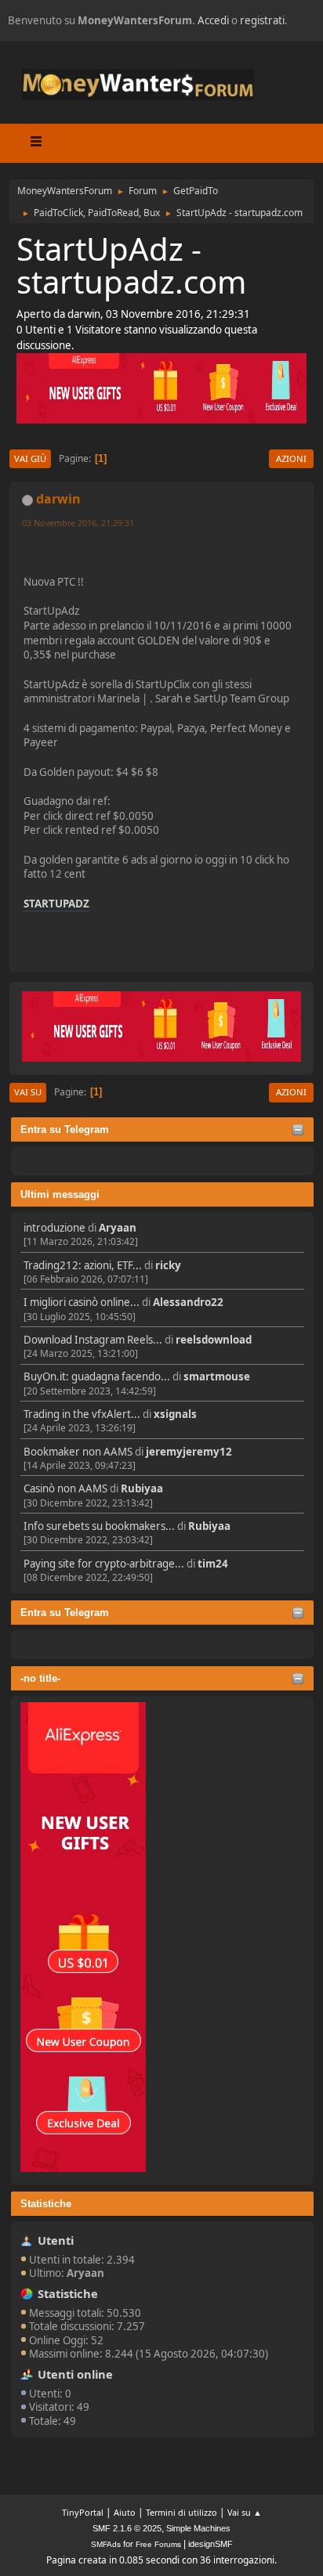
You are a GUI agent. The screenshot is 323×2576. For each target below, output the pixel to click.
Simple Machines (198, 2528)
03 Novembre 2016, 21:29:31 (78, 523)
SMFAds (106, 2544)
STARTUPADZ (56, 904)
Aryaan (118, 1228)
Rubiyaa (142, 1488)
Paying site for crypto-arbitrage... (104, 1564)
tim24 (213, 1564)
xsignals (175, 1414)
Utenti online (75, 2374)
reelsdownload (214, 1340)
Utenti (56, 2240)
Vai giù (30, 458)
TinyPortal (83, 2512)
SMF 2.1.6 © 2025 (127, 2528)
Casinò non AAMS (65, 1488)
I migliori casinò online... (82, 1302)
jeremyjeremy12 (189, 1452)
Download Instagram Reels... (93, 1340)
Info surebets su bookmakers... (99, 1526)
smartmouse (217, 1376)
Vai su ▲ (245, 2512)
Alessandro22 (188, 1302)
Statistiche (46, 2204)
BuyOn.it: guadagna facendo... (97, 1376)
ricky (168, 1265)
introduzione (54, 1228)
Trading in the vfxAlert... (82, 1414)
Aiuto (125, 2512)
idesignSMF (210, 2544)
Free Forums (158, 2544)
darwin (58, 499)
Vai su (28, 1092)
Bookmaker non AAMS (78, 1452)
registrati (262, 20)
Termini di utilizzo (181, 2512)
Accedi (213, 20)
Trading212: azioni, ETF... (83, 1265)
